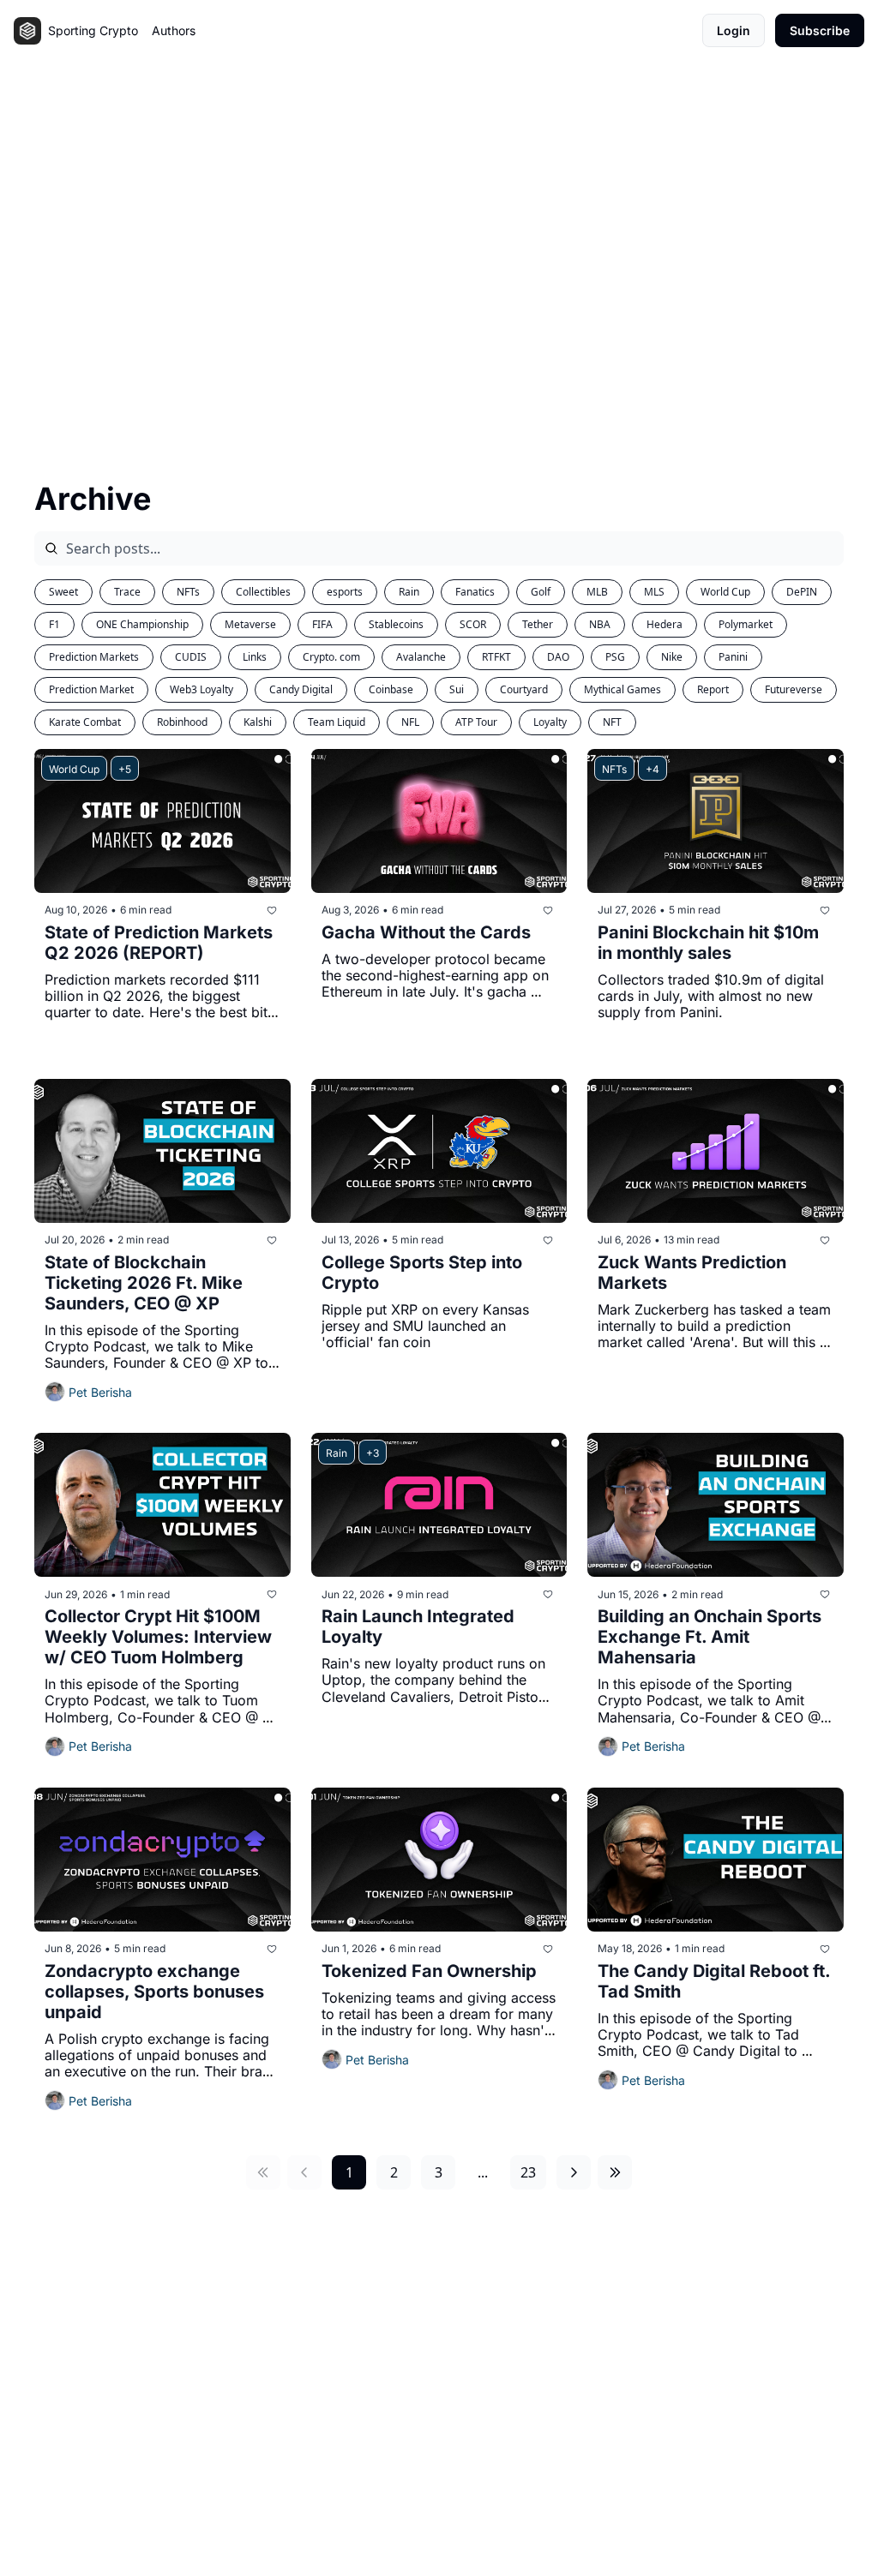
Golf (541, 592)
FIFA (322, 624)
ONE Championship (142, 624)
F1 (54, 624)
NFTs (188, 592)
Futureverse (794, 689)
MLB (597, 592)
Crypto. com (331, 657)
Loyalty (550, 722)
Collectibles (263, 592)
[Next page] (574, 2172)
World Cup (725, 592)
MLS (654, 592)
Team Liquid (337, 722)
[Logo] (27, 31)
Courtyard (524, 689)
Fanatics (475, 592)
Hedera (665, 624)
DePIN (802, 592)
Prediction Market (91, 689)
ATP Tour (476, 722)
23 (528, 2172)
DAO (558, 657)
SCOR (473, 624)
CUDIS (191, 657)
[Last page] (615, 2172)
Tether (538, 624)
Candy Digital (301, 689)
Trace (127, 592)
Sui (457, 689)
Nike (672, 657)
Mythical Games (622, 689)
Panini (733, 657)
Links (255, 657)
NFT (612, 722)
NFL (410, 722)
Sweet (63, 592)
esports (345, 592)
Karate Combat (85, 722)
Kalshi (258, 722)
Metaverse (250, 624)
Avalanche (421, 657)
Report (713, 689)
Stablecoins (396, 624)
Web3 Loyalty (201, 689)
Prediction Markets (94, 657)
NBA (600, 624)
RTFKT (496, 657)
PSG (615, 657)
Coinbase (391, 689)
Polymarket (746, 624)
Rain (409, 592)
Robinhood (182, 722)
